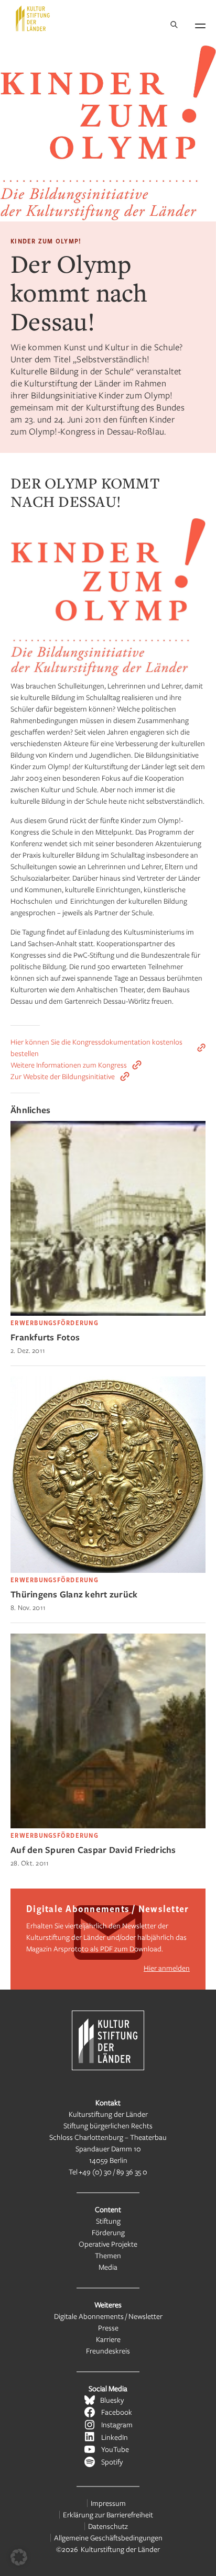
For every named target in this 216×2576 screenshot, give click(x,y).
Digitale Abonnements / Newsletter (108, 2316)
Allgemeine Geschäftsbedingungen (108, 2538)
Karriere (108, 2339)
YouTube (115, 2449)
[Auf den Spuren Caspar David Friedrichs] (108, 1825)
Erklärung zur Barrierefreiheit (108, 2514)
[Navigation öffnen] (200, 24)
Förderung (108, 2232)
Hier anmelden (167, 1968)
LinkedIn (115, 2437)
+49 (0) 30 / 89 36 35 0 (113, 2172)
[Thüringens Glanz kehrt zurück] (108, 1570)
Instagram (117, 2424)
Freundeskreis (108, 2351)
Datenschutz (108, 2526)
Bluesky (112, 2400)
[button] (19, 2557)
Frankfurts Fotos (45, 1337)
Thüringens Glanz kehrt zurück (74, 1594)
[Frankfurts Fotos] (108, 1313)
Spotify (112, 2462)
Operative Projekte (108, 2244)
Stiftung (108, 2221)
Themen (108, 2255)
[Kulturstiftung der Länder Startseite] (33, 18)
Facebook (117, 2412)
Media (108, 2267)
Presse (108, 2328)
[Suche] (174, 25)
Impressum (108, 2503)
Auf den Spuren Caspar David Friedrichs (93, 1850)
